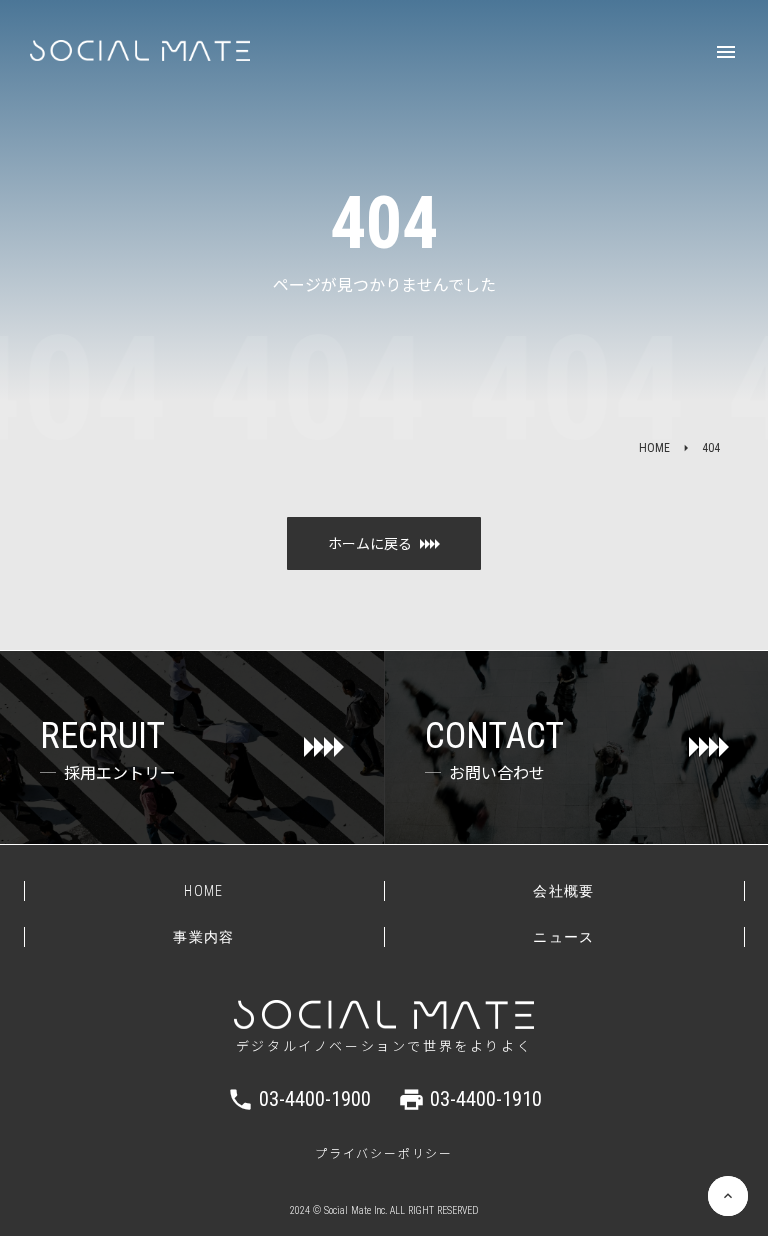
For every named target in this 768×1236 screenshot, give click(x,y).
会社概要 (564, 891)
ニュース (564, 937)
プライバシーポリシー (384, 1153)
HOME (654, 448)
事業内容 (204, 937)
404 (711, 448)
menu (726, 52)
